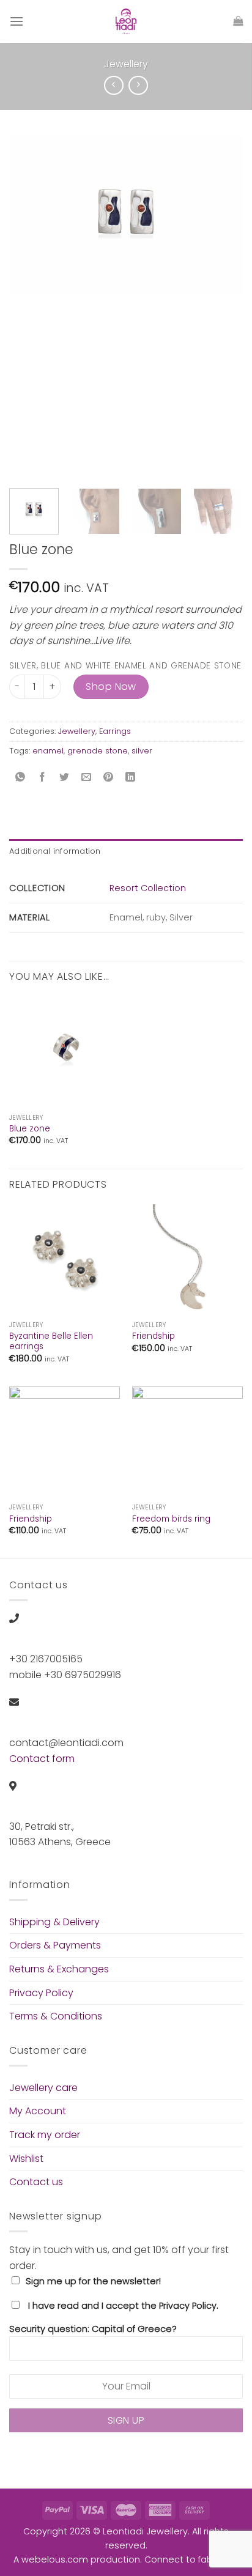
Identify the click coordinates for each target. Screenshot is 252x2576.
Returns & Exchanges (59, 1969)
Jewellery (126, 64)
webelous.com (55, 2559)
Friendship (154, 1336)
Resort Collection (148, 888)
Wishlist (26, 2159)
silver (142, 751)
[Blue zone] (65, 1052)
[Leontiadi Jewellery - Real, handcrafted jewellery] (126, 21)
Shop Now (111, 687)
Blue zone (30, 1129)
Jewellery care (43, 2088)
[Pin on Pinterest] (109, 778)
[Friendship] (187, 1260)
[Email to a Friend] (87, 778)
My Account (38, 2111)
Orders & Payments (55, 1945)
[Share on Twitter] (65, 778)
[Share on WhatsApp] (20, 778)
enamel (48, 751)
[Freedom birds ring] (187, 1442)
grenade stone (98, 751)
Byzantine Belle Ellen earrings (51, 1342)
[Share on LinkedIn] (131, 778)
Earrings (115, 731)
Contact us (36, 2182)
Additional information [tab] (55, 851)
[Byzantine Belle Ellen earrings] (65, 1260)
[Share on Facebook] (43, 778)
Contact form (42, 1759)
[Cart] (238, 21)
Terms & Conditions (56, 2016)
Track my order (45, 2135)
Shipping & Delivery (54, 1922)
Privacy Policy (41, 1993)
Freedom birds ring (171, 1519)
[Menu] (17, 21)
